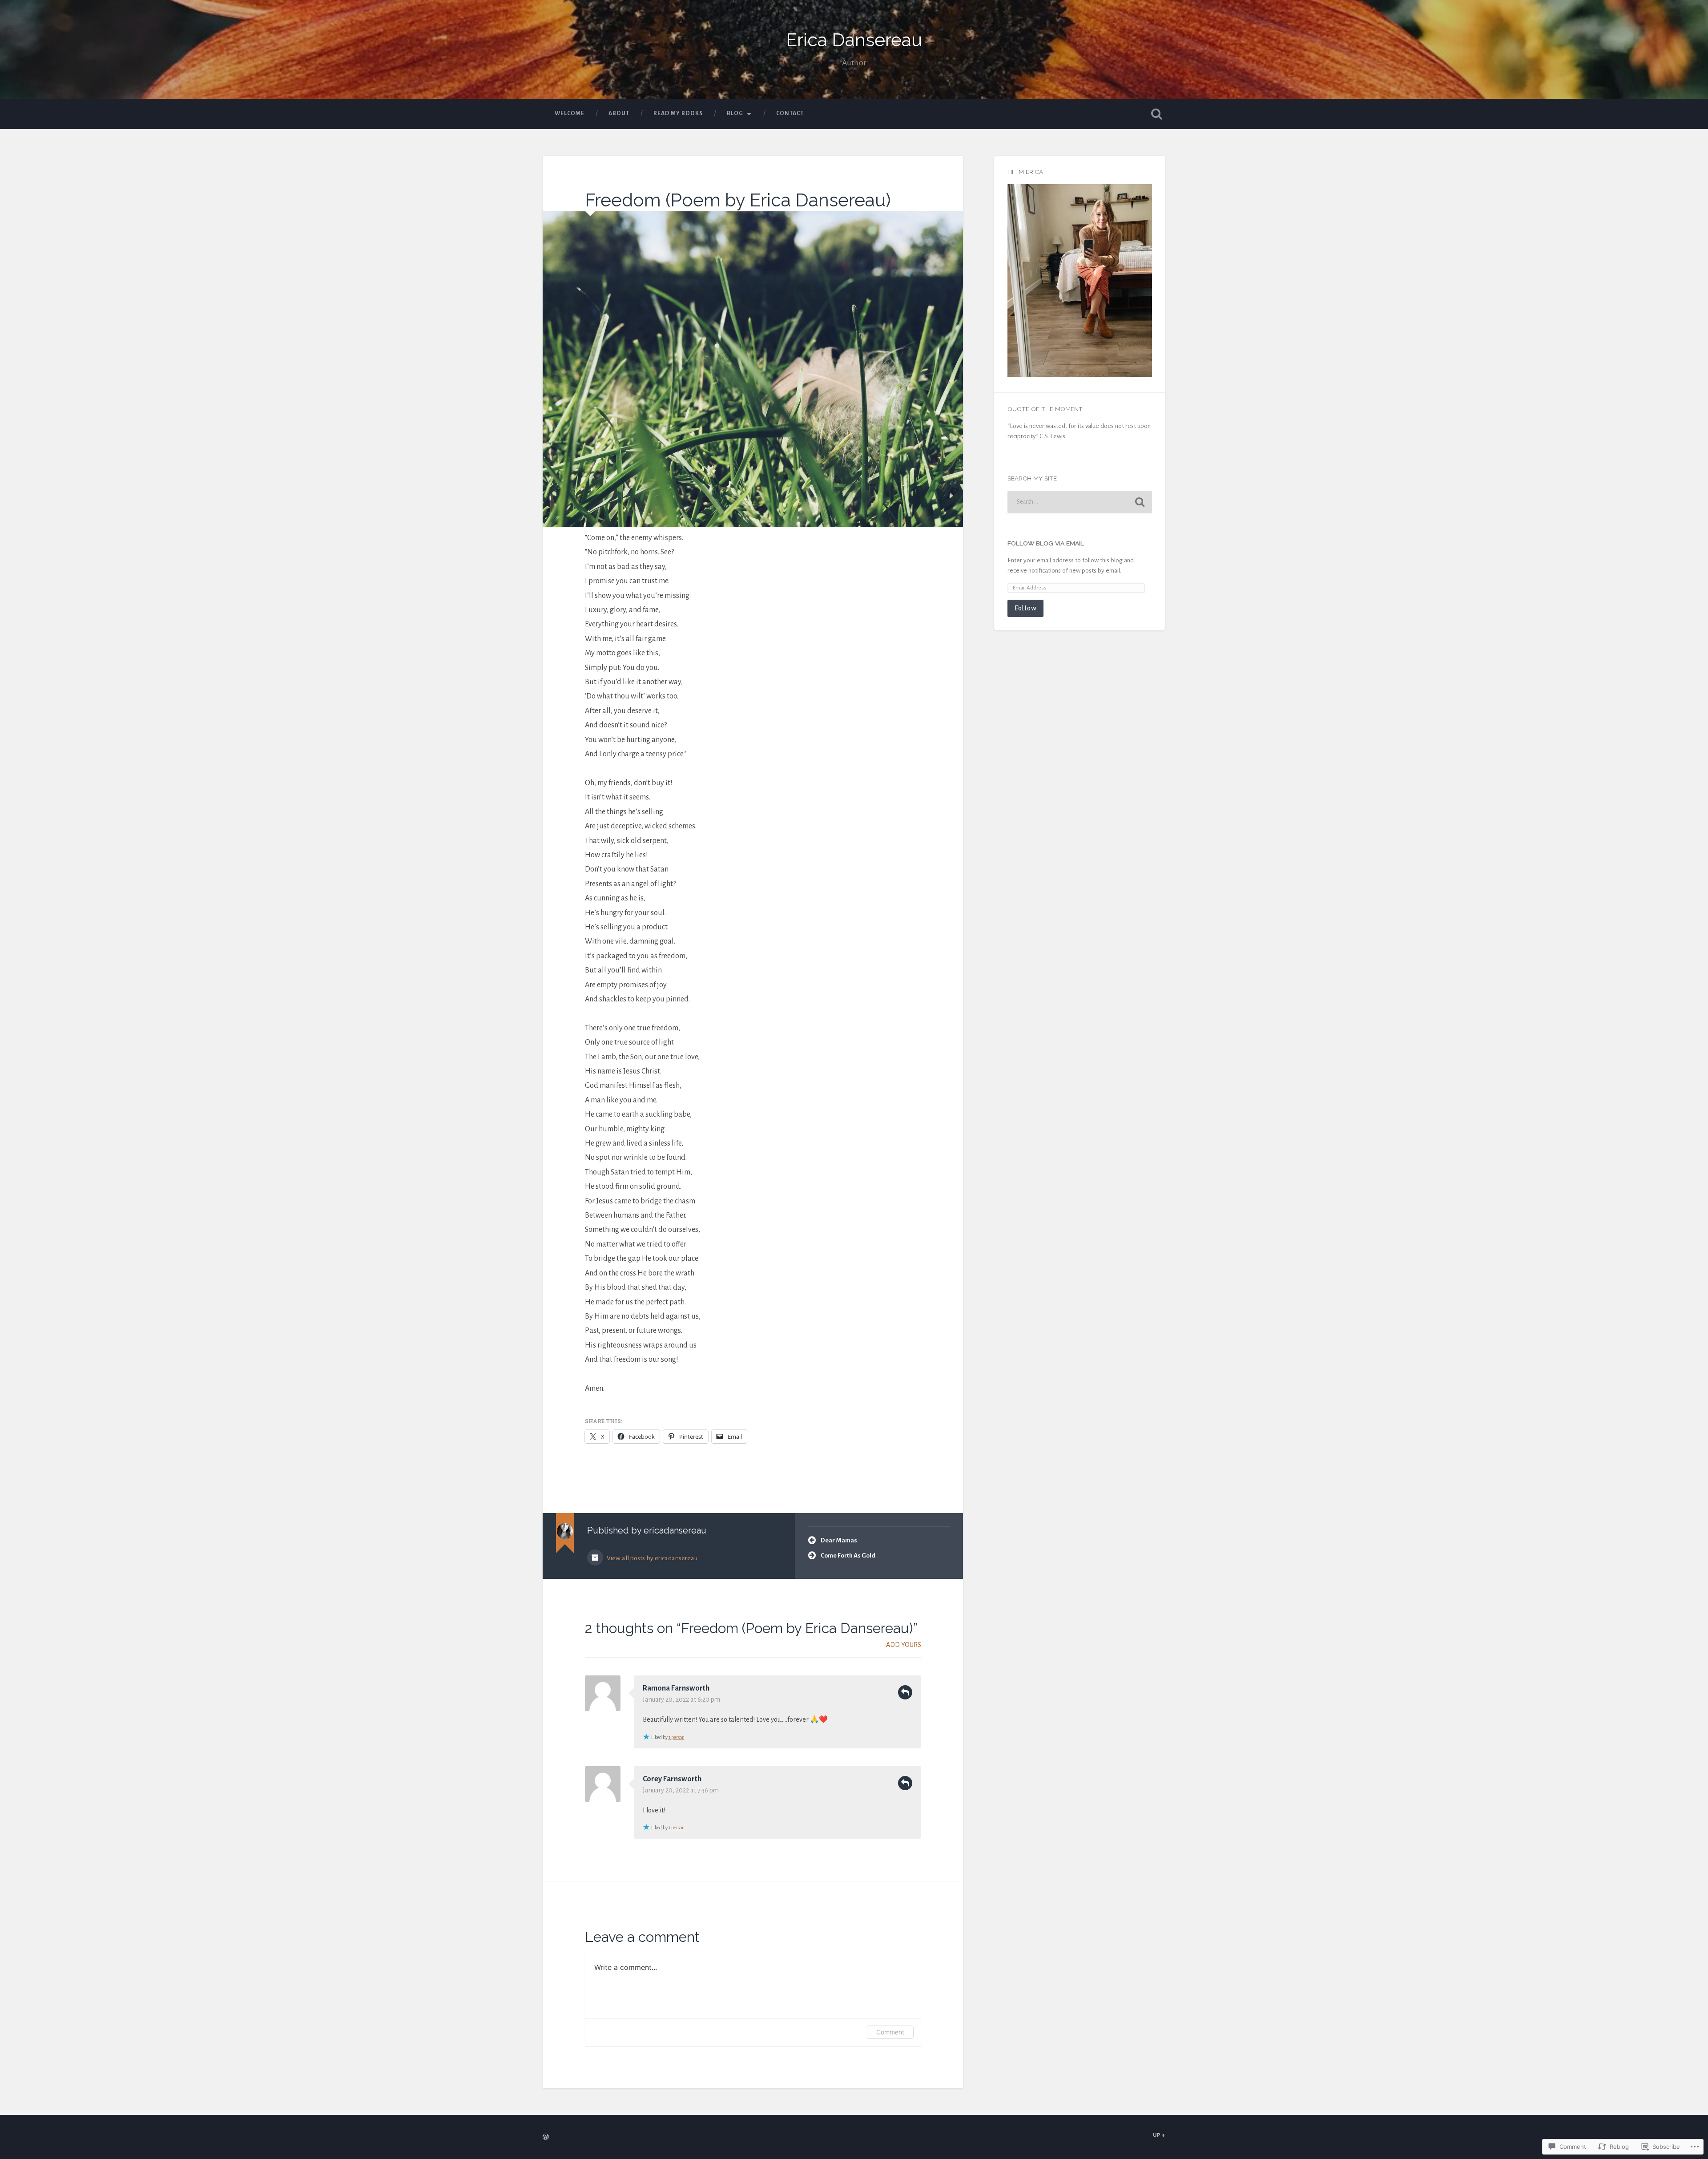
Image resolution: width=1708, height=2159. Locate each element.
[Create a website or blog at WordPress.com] (546, 2138)
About (619, 113)
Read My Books (678, 113)
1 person (677, 1737)
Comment (890, 2032)
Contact (790, 113)
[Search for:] (1080, 502)
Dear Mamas (839, 1540)
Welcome (570, 113)
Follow (1025, 608)
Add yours (904, 1645)
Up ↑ (1159, 2135)
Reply (905, 1692)
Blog (735, 113)
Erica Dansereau (854, 40)
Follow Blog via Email (1046, 543)
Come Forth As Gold (848, 1556)
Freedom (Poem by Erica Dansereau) (738, 200)
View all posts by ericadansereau (651, 1558)
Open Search (1156, 114)
